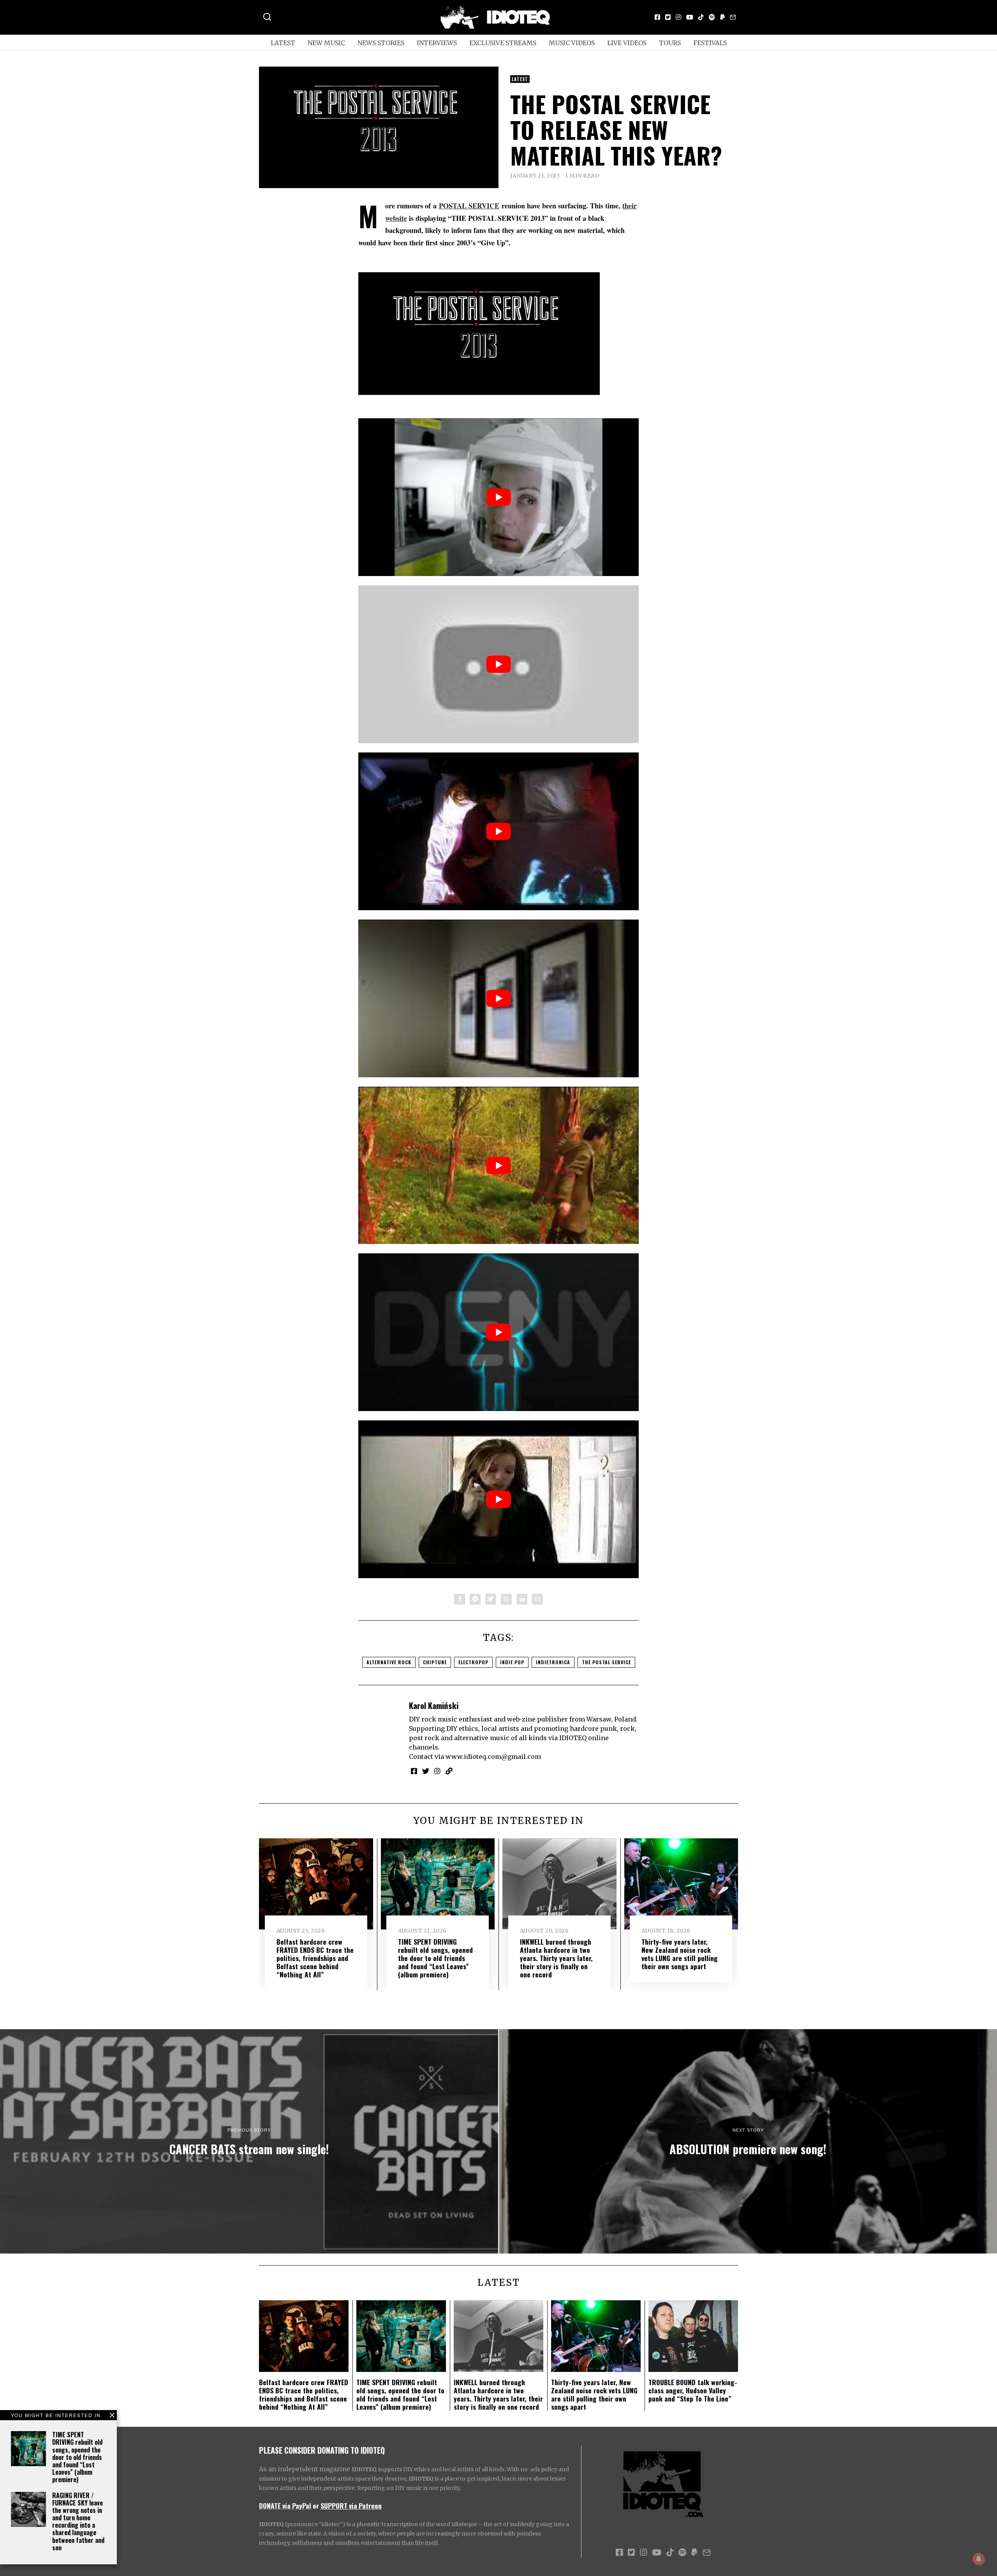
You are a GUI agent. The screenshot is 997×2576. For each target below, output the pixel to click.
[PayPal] (722, 17)
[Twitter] (668, 17)
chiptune (435, 1662)
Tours (670, 43)
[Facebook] (657, 17)
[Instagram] (678, 17)
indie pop (512, 1662)
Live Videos (627, 43)
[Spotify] (712, 17)
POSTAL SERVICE (469, 206)
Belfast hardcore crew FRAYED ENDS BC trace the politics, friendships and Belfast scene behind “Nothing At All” (315, 1958)
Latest (283, 43)
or (316, 2506)
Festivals (710, 43)
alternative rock (389, 1662)
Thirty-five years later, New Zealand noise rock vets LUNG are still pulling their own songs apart (680, 1954)
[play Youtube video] (498, 497)
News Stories (381, 43)
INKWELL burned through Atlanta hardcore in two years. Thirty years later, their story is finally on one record (556, 1958)
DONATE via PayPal (285, 2506)
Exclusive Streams (503, 43)
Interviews (437, 43)
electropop (473, 1662)
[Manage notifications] (979, 2559)
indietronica (553, 1662)
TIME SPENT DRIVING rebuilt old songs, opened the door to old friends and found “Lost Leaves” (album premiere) (77, 2457)
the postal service (606, 1662)
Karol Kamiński (434, 1705)
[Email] (733, 17)
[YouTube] (690, 17)
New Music (326, 43)
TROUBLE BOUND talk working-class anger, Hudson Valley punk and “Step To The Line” (693, 2390)
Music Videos (572, 43)
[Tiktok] (701, 17)
